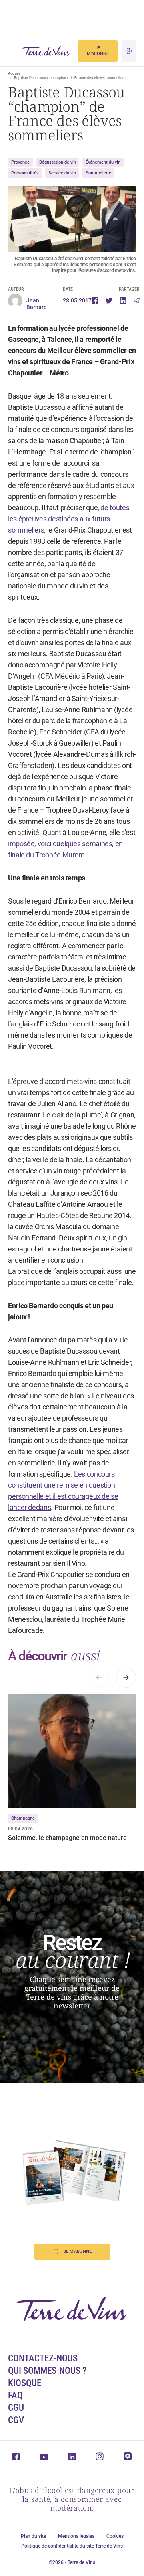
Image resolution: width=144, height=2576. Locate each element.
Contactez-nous (43, 2358)
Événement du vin (103, 162)
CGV (16, 2420)
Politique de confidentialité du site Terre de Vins (72, 2546)
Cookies (115, 2536)
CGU (16, 2408)
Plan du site (33, 2536)
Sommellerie (98, 173)
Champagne (23, 1818)
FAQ (15, 2395)
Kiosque (25, 2383)
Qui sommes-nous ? (47, 2371)
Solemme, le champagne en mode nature (67, 1838)
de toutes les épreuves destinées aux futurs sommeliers (69, 519)
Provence (20, 162)
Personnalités (25, 173)
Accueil (14, 73)
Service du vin (62, 173)
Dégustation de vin (58, 162)
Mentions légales (76, 2536)
